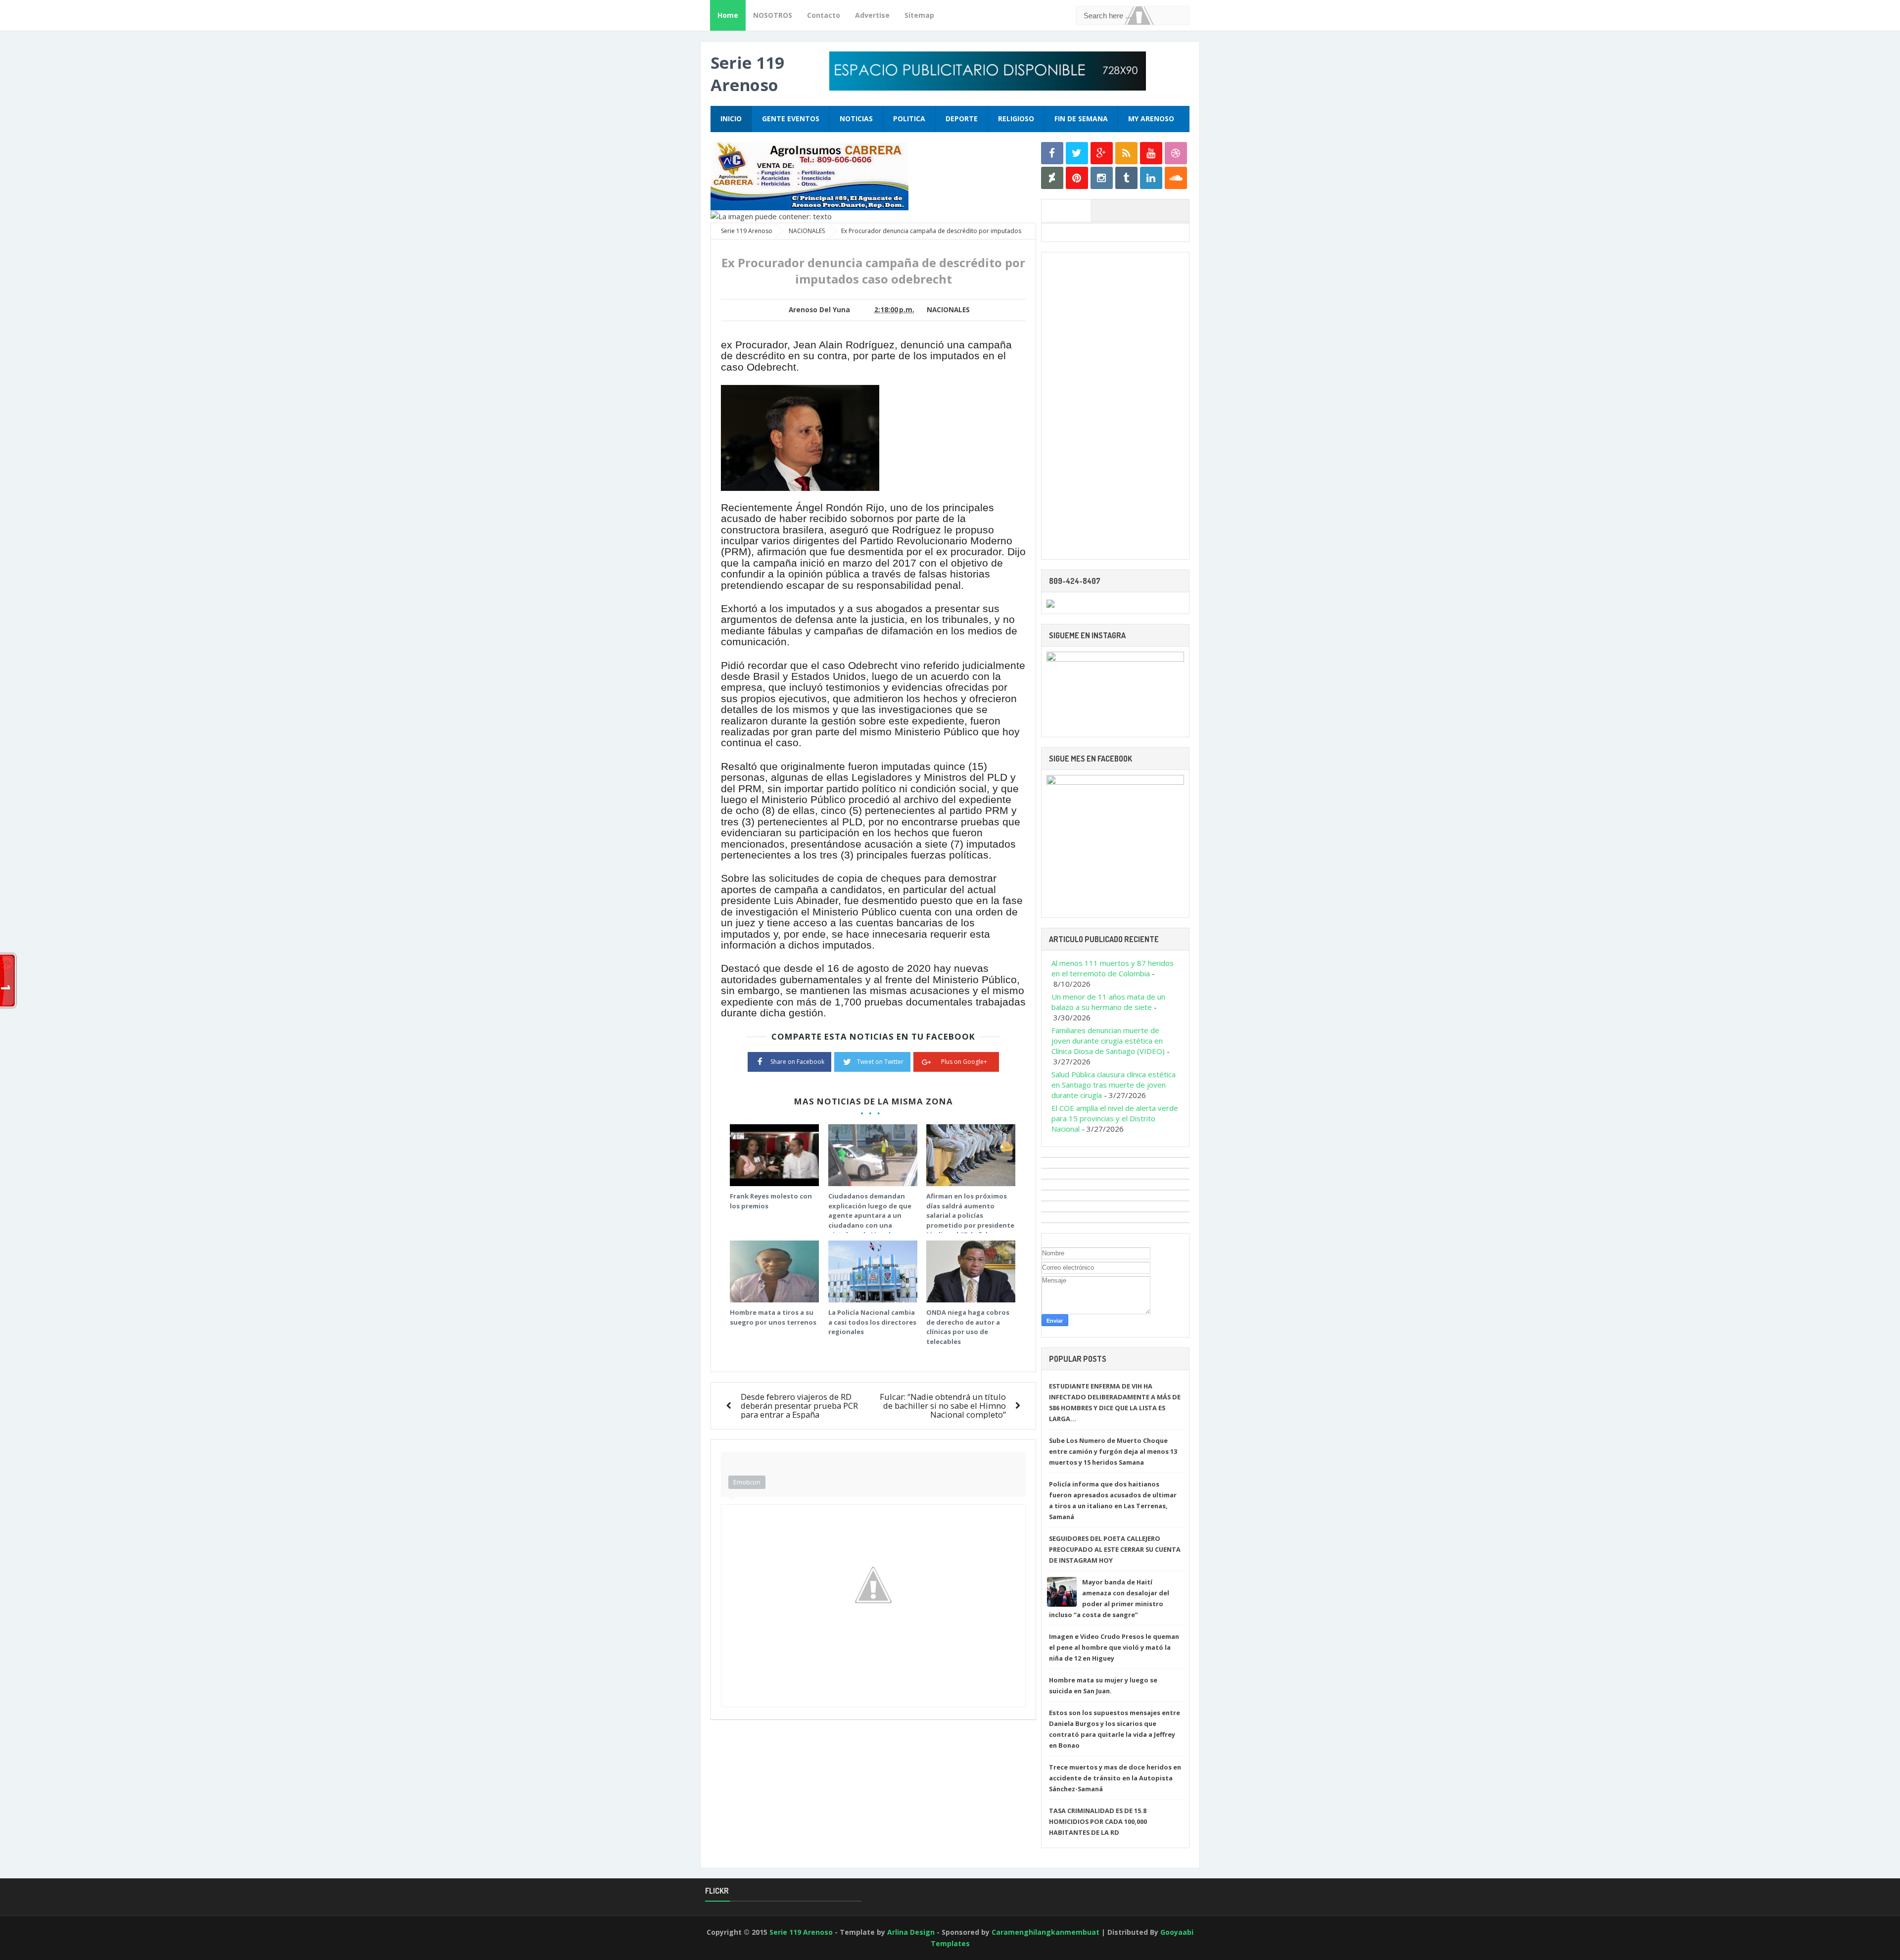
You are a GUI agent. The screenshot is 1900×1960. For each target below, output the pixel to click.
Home (728, 15)
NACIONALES (948, 310)
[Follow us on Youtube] (1151, 153)
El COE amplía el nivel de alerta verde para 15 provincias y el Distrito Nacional (1115, 1118)
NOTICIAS (856, 119)
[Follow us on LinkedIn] (1151, 178)
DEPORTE (962, 119)
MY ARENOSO (1151, 119)
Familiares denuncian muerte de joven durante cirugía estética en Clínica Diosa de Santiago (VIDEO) (1108, 1041)
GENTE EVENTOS (791, 119)
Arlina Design (911, 1932)
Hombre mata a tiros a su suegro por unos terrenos (773, 1317)
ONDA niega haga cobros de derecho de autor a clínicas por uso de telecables (968, 1327)
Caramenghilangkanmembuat (1045, 1932)
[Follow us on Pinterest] (1077, 178)
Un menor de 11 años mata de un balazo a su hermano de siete (1108, 1002)
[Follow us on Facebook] (1052, 153)
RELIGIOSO (1016, 119)
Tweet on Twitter (880, 1062)
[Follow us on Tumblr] (1126, 178)
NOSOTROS (773, 15)
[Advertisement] (1115, 406)
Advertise (872, 15)
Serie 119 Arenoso (747, 74)
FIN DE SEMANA (1081, 119)
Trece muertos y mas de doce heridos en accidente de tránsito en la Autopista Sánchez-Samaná (1115, 1778)
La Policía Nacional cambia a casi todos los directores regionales (872, 1322)
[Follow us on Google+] (1102, 153)
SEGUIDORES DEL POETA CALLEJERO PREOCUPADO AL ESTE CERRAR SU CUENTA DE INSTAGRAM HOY (1115, 1549)
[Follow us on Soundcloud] (1176, 178)
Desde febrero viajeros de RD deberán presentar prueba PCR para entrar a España (799, 1406)
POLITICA (909, 119)
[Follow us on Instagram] (1102, 178)
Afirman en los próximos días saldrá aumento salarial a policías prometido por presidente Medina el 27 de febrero (970, 1215)
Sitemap (919, 15)
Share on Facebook (797, 1062)
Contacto (824, 15)
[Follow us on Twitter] (1077, 153)
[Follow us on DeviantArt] (1052, 178)
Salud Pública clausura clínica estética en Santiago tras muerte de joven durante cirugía (1114, 1085)
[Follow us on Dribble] (1176, 153)
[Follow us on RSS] (1126, 153)
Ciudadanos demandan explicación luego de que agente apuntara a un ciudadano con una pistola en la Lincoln (870, 1215)
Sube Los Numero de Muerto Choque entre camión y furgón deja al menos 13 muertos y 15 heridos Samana (1113, 1451)
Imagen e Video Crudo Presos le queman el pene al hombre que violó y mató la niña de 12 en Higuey (1114, 1647)
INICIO (731, 119)
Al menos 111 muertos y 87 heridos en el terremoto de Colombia (1113, 968)
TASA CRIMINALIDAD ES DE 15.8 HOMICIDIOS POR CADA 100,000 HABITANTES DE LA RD (1098, 1821)
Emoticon (747, 1482)
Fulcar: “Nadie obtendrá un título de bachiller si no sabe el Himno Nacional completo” (943, 1406)
